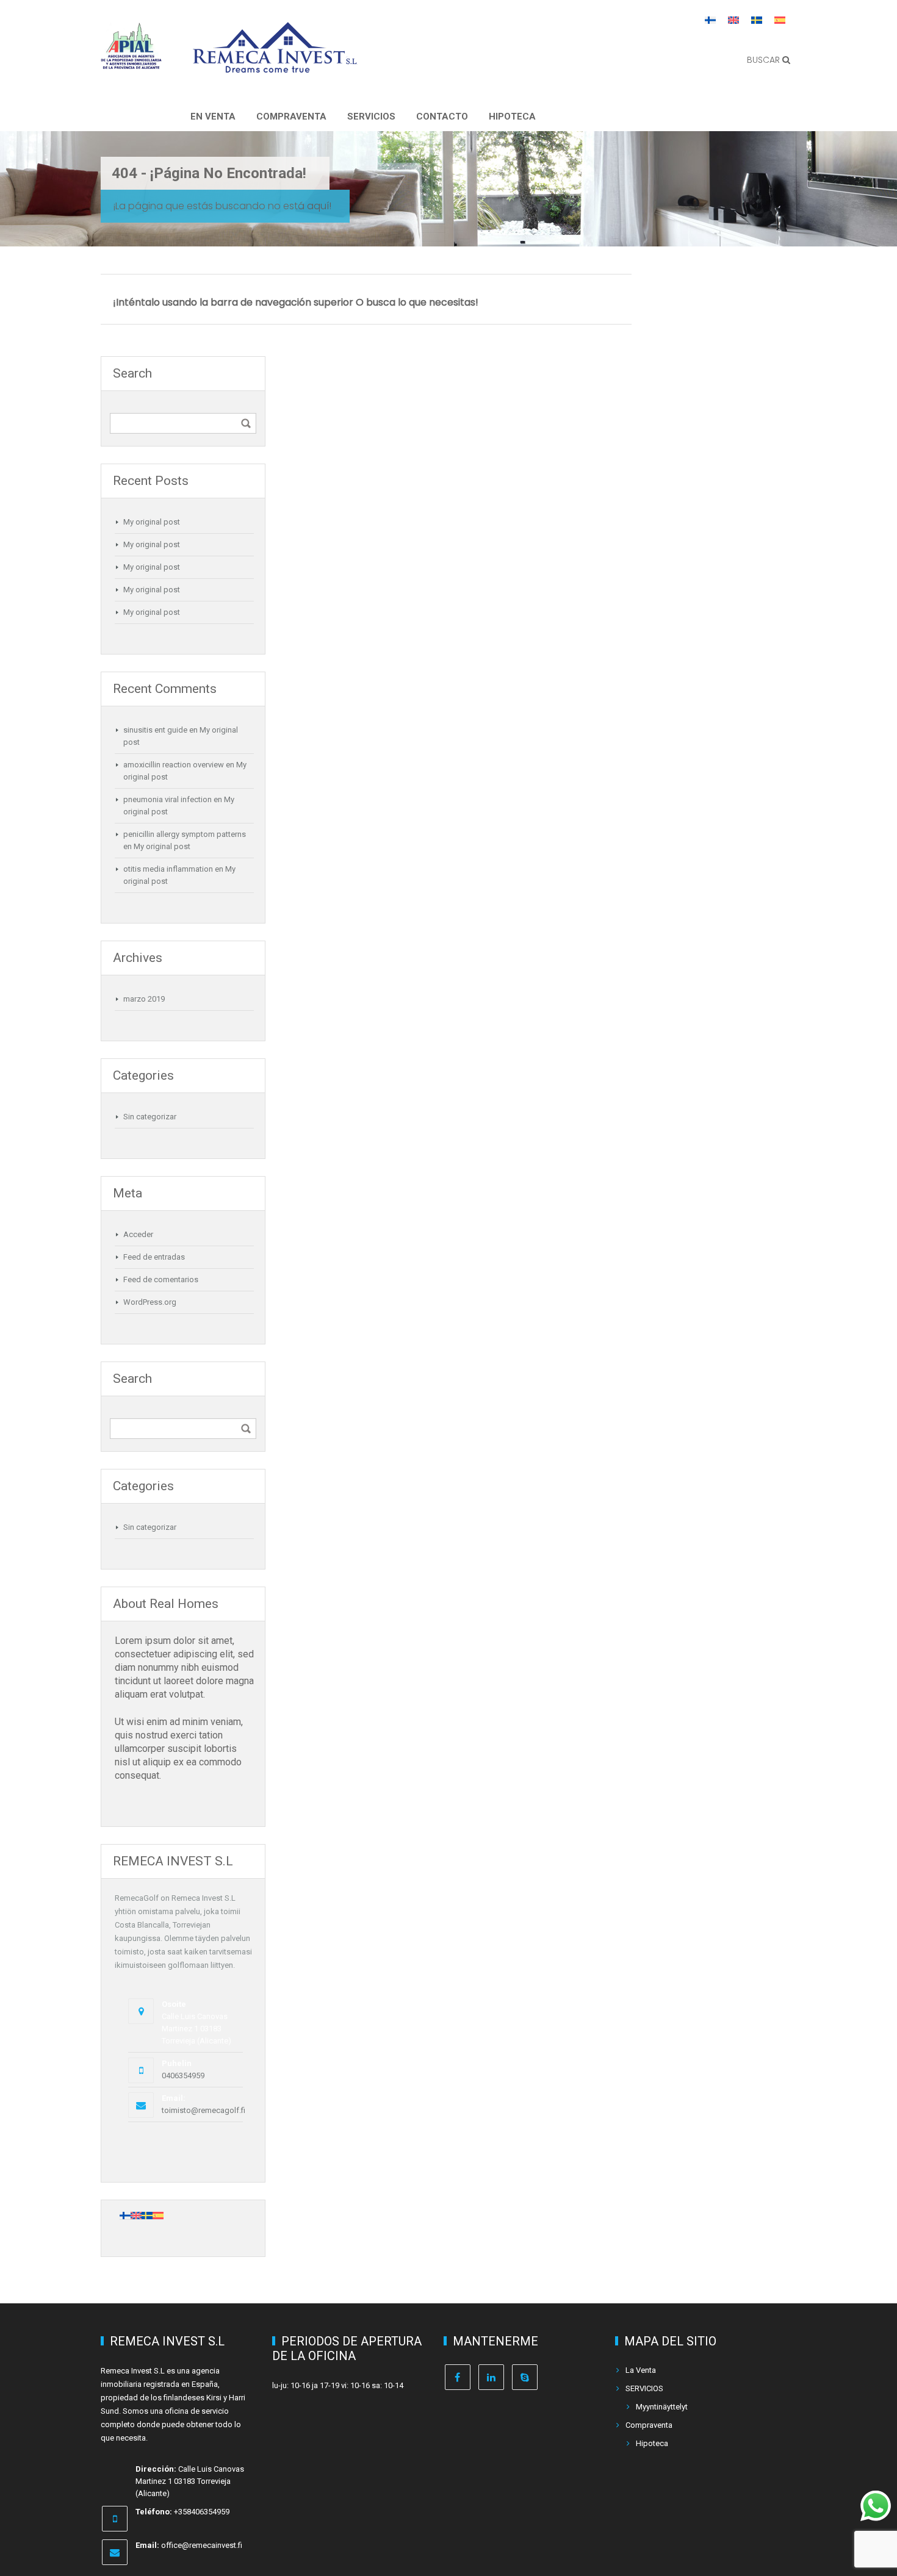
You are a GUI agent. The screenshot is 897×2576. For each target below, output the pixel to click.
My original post (152, 522)
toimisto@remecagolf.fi (204, 2110)
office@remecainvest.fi (202, 2545)
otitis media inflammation (168, 869)
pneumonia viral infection (168, 799)
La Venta (641, 2370)
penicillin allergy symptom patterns (185, 834)
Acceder (138, 1234)
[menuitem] (710, 20)
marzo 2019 (144, 999)
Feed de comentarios (161, 1279)
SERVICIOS (371, 117)
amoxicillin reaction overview (174, 765)
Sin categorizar (150, 1117)
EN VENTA (213, 117)
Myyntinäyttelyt (662, 2407)
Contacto (442, 117)
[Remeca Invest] (275, 64)
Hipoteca (512, 117)
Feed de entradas (154, 1257)
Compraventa (291, 117)
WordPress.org (150, 1302)
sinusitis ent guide (155, 730)
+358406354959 (202, 2512)
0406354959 (183, 2076)
